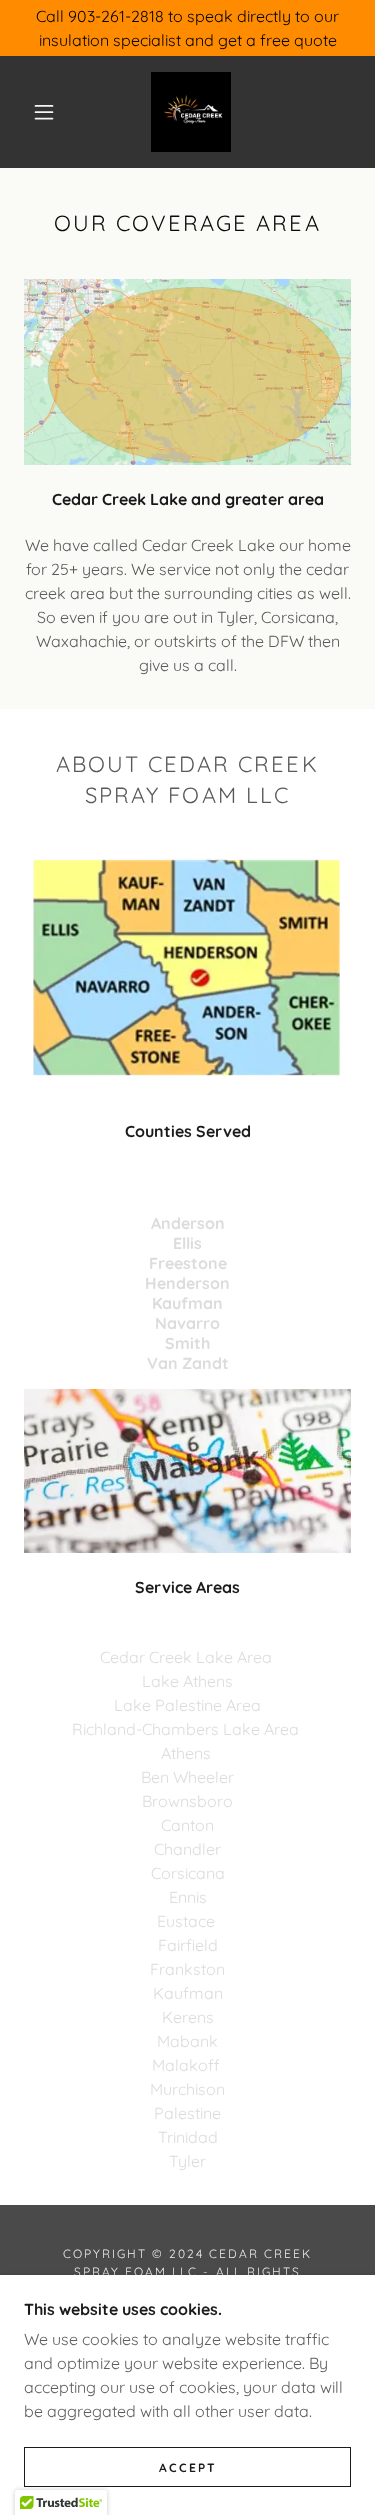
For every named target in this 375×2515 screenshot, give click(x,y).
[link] (191, 112)
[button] (44, 112)
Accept (188, 2467)
